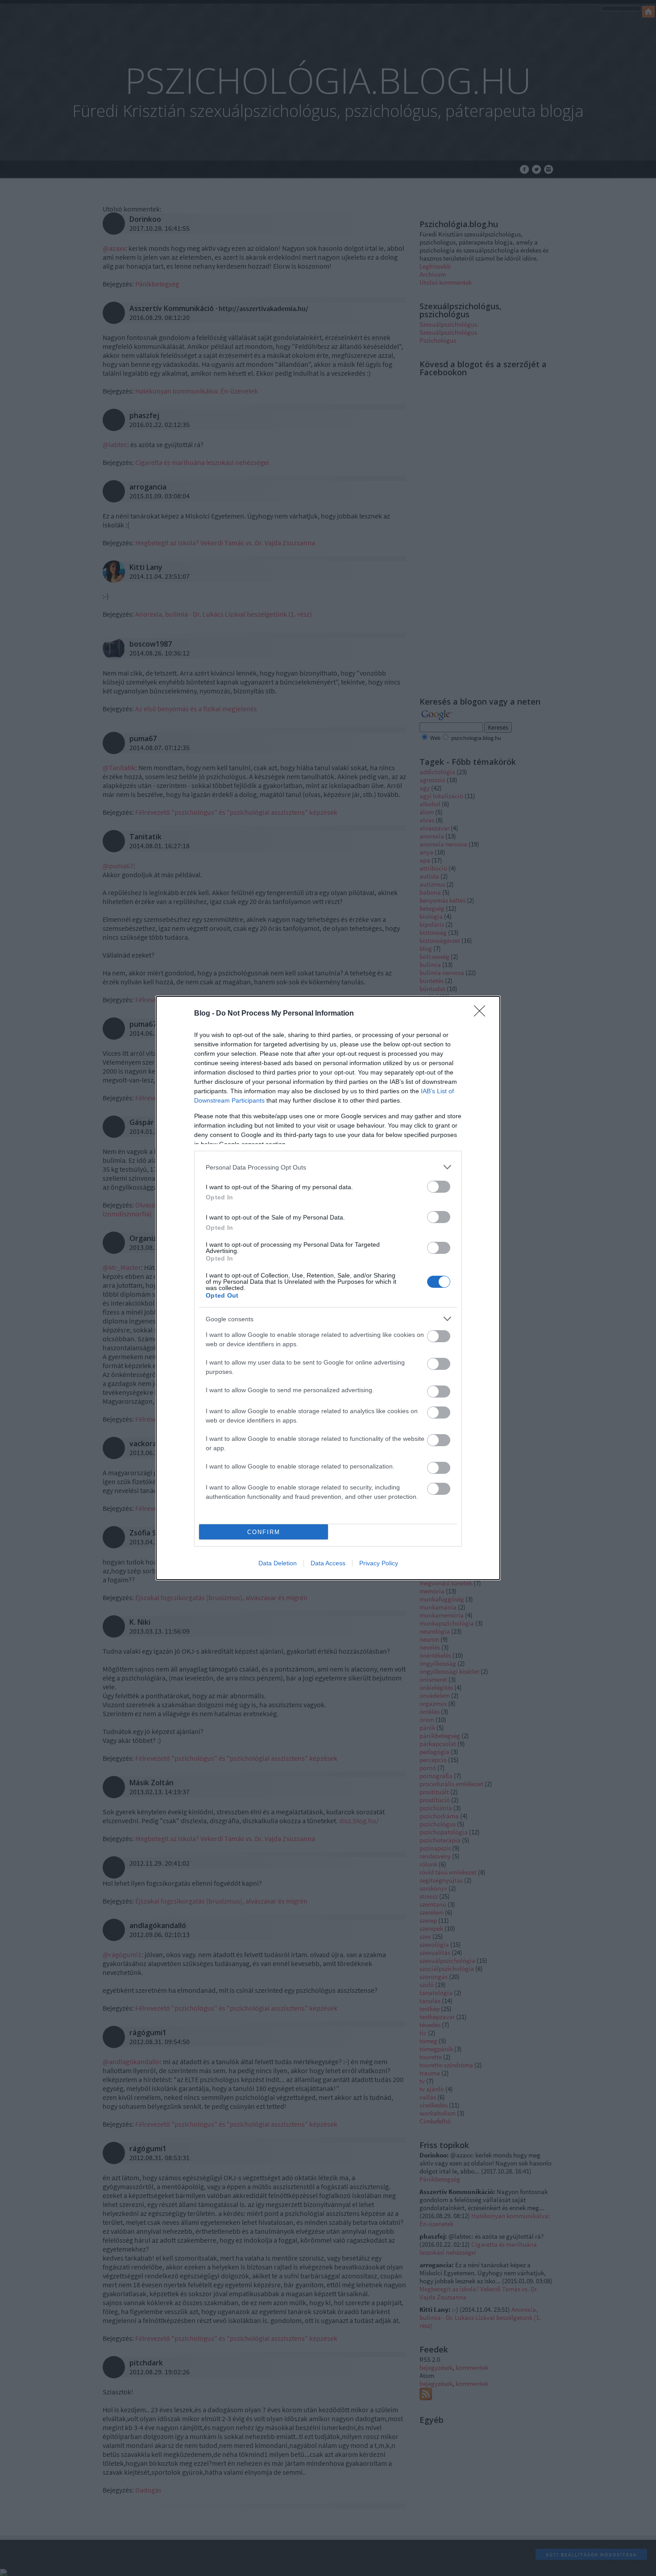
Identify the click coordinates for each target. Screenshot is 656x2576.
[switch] (439, 1187)
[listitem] (328, 1167)
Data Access (328, 1563)
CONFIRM (264, 1532)
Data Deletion (278, 1563)
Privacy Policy (379, 1563)
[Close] (482, 1014)
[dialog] (328, 1288)
